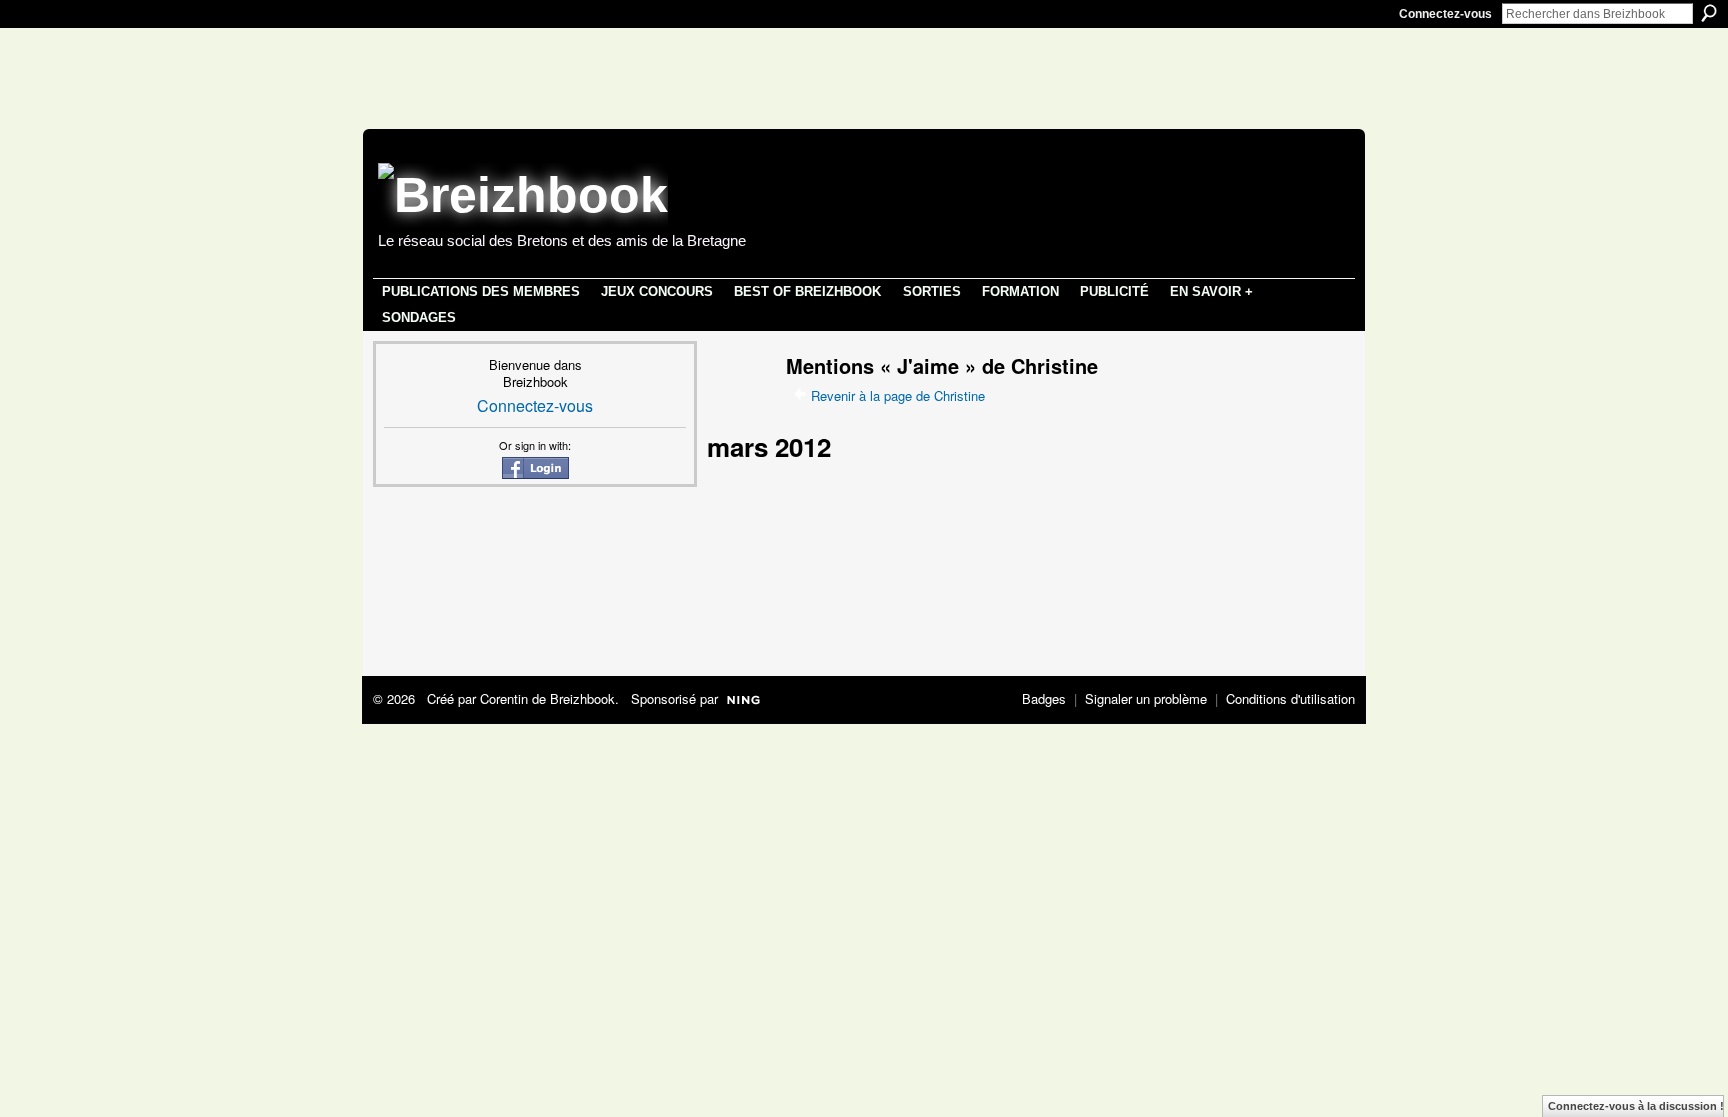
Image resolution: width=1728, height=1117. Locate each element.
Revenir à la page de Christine (898, 395)
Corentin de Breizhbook (547, 698)
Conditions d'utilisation (1290, 698)
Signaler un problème (1146, 698)
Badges (1044, 698)
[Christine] (734, 403)
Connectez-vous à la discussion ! (1636, 1106)
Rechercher (1709, 13)
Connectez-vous (1445, 14)
